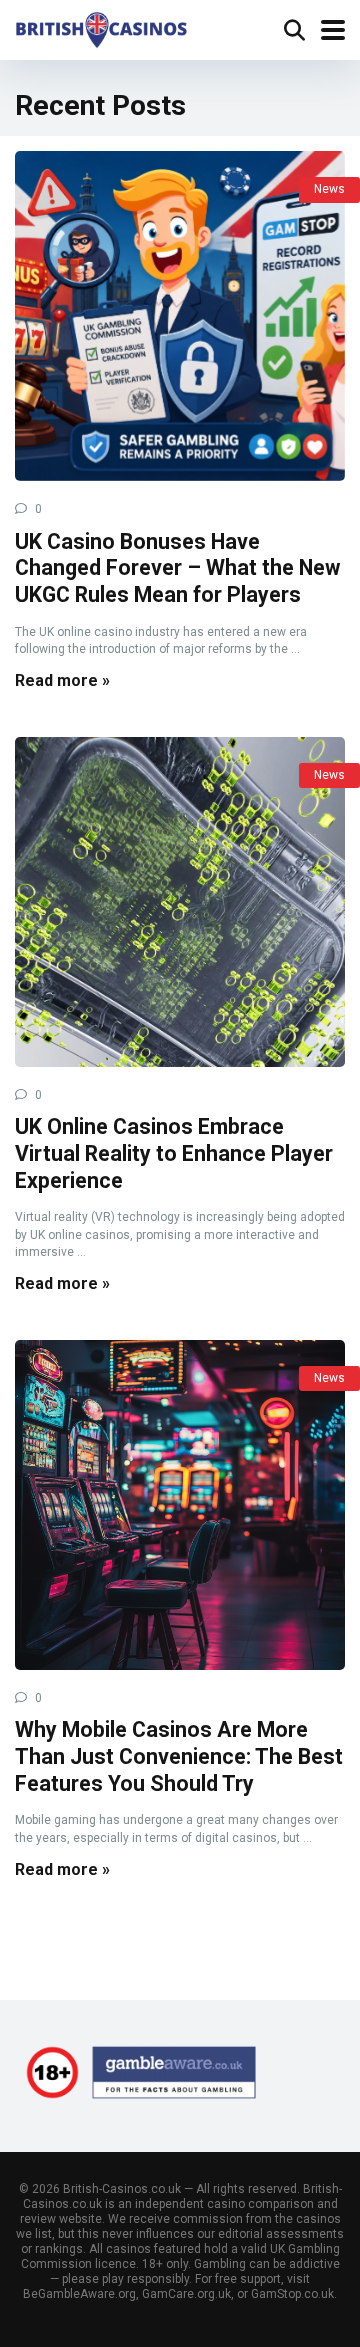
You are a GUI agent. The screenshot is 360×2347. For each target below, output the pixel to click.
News (329, 189)
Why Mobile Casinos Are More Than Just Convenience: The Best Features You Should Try (179, 1756)
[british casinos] (101, 27)
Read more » (62, 680)
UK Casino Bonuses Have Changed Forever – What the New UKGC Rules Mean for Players (177, 568)
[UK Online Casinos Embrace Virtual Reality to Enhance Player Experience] (180, 902)
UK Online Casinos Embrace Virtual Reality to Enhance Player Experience (174, 1153)
